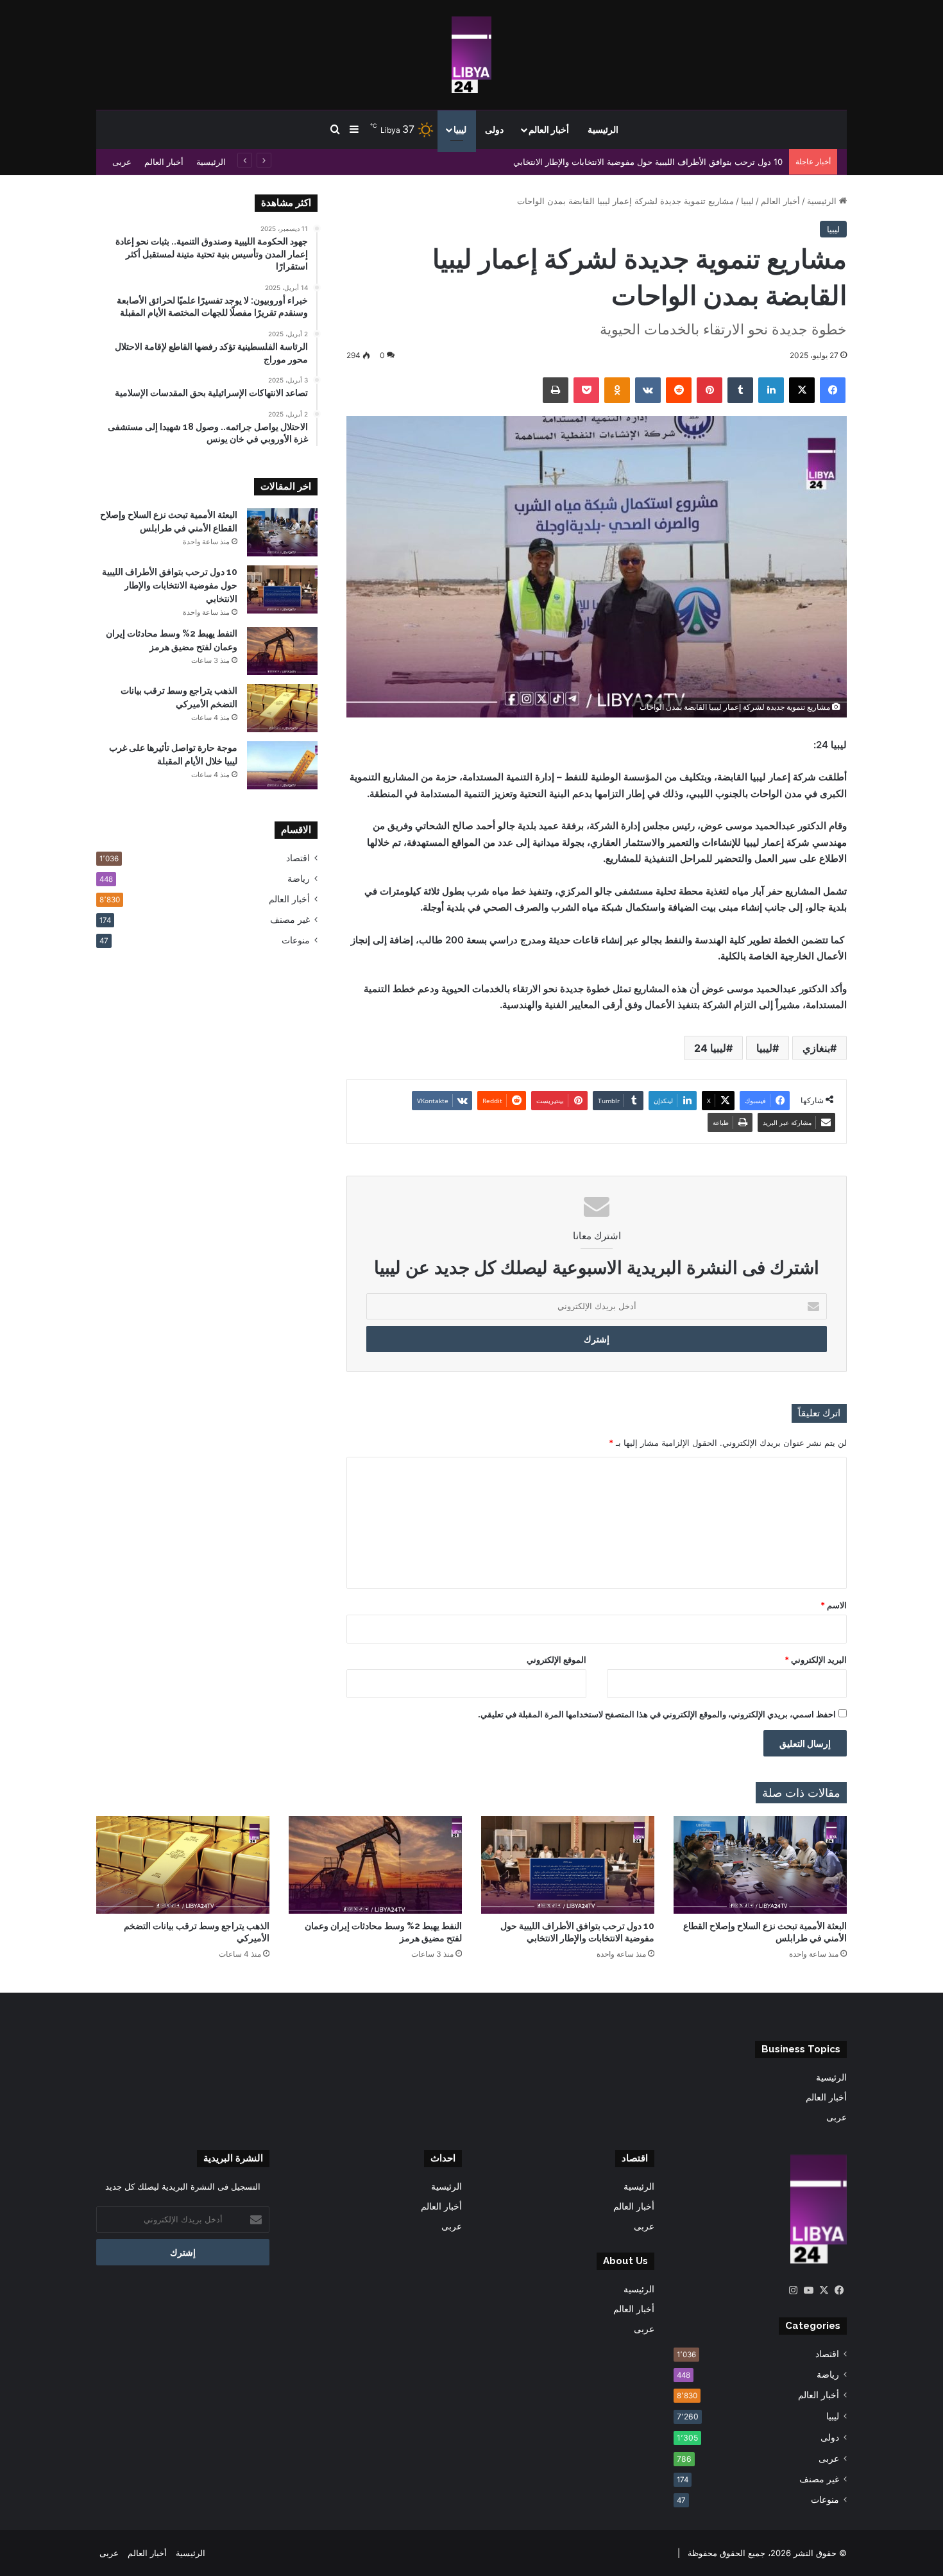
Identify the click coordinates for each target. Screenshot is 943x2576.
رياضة (299, 879)
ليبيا (460, 130)
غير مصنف (290, 920)
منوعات (296, 940)
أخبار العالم (549, 130)
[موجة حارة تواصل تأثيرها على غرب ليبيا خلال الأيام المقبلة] (282, 765)
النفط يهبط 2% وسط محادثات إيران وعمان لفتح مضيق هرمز (675, 162)
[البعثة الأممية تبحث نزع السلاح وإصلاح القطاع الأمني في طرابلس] (282, 532)
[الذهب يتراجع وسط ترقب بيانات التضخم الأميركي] (282, 708)
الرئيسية (603, 130)
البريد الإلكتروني (816, 1660)
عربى (122, 162)
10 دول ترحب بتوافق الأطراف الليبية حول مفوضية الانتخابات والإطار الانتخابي (170, 585)
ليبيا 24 (710, 1048)
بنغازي (816, 1048)
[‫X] (824, 2290)
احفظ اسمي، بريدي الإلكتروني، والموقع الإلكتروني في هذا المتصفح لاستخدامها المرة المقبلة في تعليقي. (657, 1714)
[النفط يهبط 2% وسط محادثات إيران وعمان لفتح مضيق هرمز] (282, 651)
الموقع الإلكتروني (556, 1660)
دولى (494, 130)
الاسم (834, 1605)
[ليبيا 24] (471, 55)
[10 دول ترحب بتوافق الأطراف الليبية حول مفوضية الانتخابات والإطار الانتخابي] (282, 589)
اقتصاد (298, 858)
